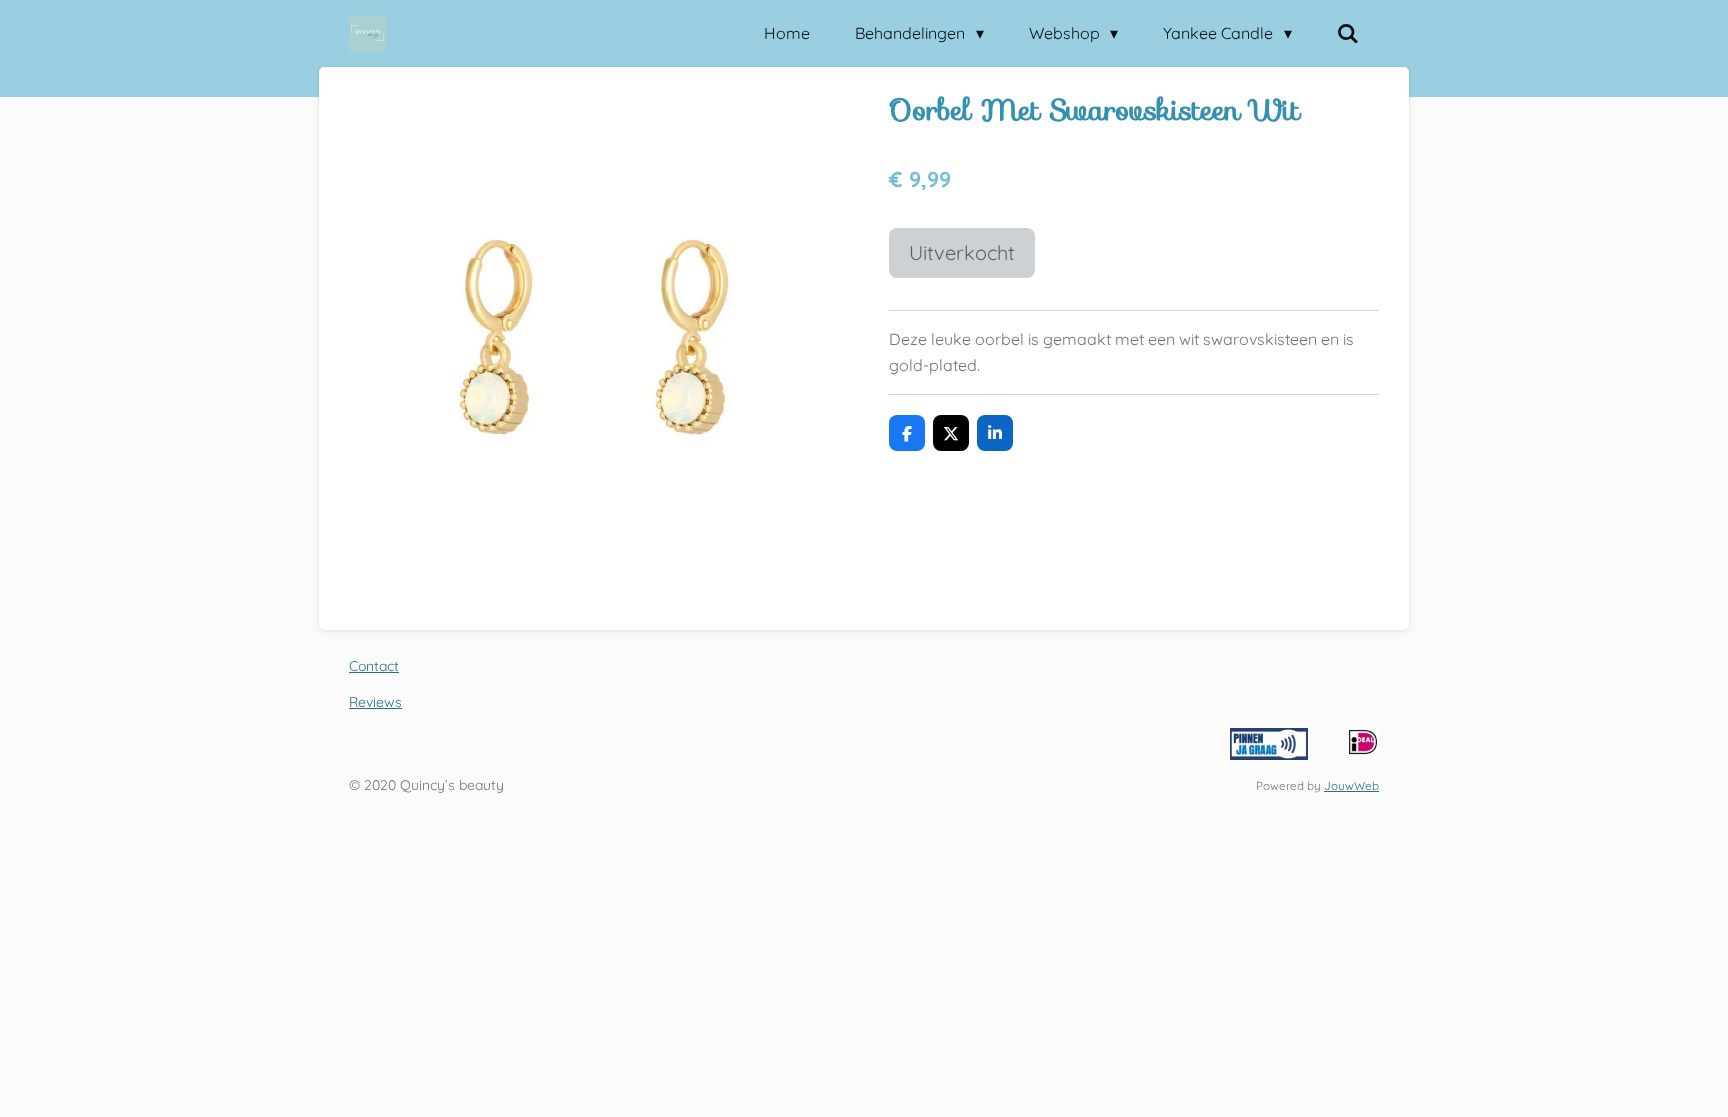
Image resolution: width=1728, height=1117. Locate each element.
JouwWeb (1351, 785)
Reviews (375, 702)
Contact (374, 666)
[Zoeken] (1348, 33)
